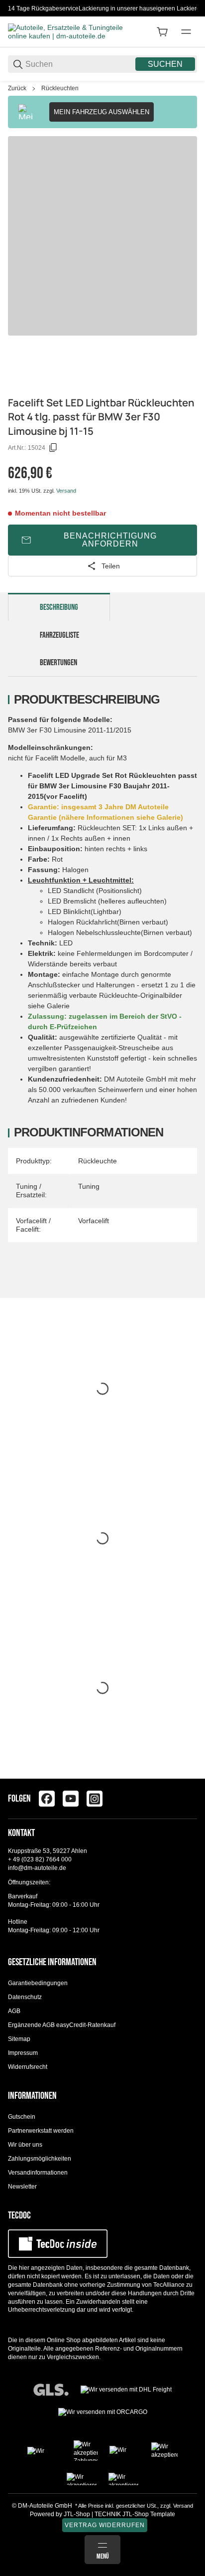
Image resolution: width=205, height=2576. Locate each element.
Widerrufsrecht (28, 2067)
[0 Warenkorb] (162, 32)
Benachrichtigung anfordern (110, 540)
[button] (189, 1775)
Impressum (23, 2053)
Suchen (165, 64)
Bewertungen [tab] (58, 663)
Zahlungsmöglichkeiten (40, 2159)
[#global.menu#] (186, 32)
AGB (14, 2011)
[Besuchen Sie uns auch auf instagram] (95, 1799)
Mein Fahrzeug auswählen (102, 112)
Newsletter (22, 2187)
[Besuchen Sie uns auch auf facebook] (47, 1799)
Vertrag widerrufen (105, 2525)
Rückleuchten (60, 88)
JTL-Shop (78, 2514)
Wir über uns (25, 2145)
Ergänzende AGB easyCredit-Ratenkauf (62, 2025)
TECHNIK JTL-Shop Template (135, 2514)
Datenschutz (25, 1997)
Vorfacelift (94, 1221)
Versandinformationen (38, 2173)
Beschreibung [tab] (59, 607)
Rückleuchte (98, 1161)
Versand (66, 491)
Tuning (89, 1186)
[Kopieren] (53, 448)
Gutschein (22, 2117)
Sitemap (19, 2039)
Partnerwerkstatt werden (41, 2131)
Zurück (17, 88)
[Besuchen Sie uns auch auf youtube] (71, 1799)
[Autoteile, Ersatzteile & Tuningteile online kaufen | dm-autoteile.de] (68, 31)
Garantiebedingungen (38, 1983)
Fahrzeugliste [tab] (59, 635)
